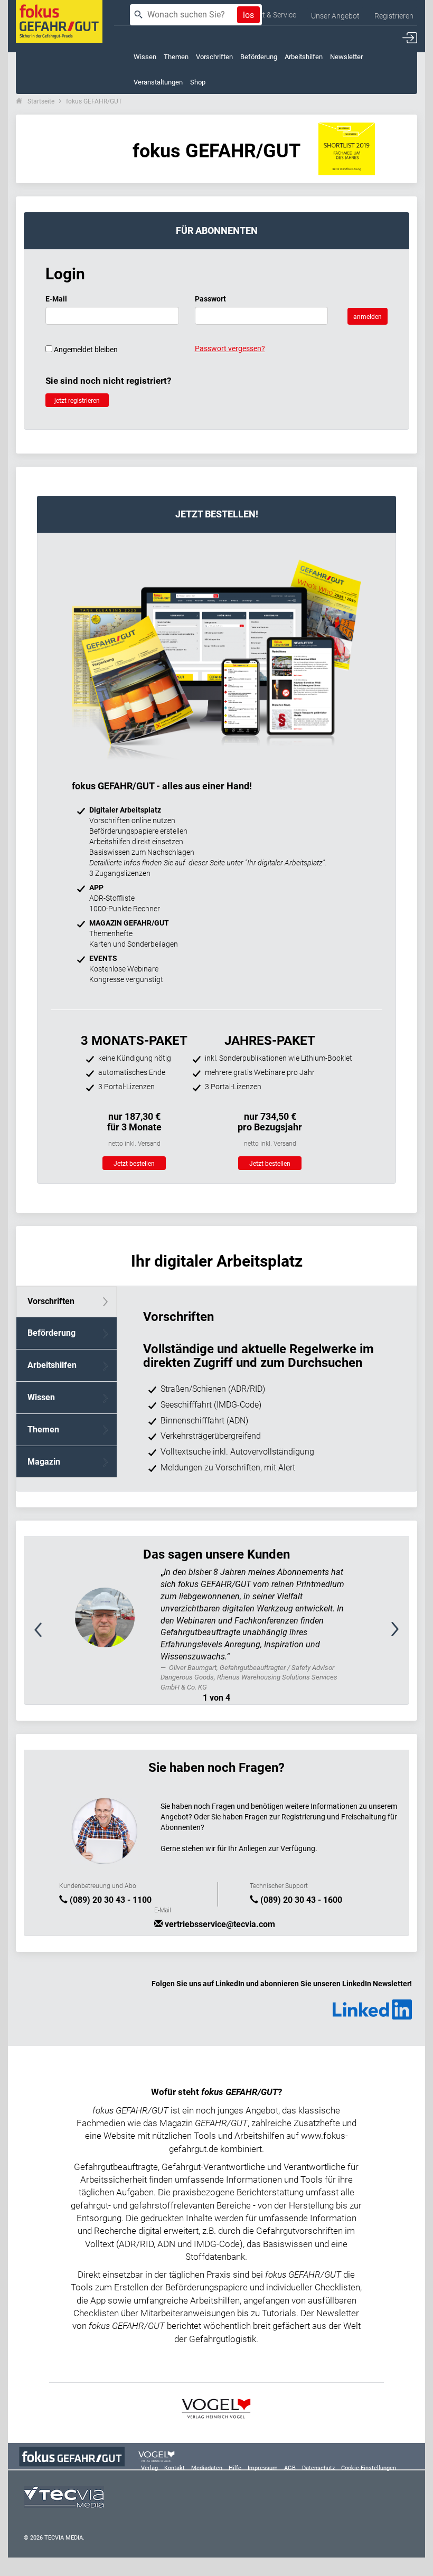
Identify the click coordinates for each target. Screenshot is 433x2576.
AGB (290, 2468)
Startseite (41, 101)
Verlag (149, 2468)
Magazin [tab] (44, 1462)
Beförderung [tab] (51, 1333)
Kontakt (175, 2468)
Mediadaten (207, 2468)
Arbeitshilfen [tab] (52, 1365)
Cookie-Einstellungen (369, 2468)
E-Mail (56, 299)
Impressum (263, 2468)
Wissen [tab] (41, 1397)
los (248, 15)
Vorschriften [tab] (51, 1301)
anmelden (368, 317)
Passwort (210, 299)
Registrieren (394, 16)
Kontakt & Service (267, 15)
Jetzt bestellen (134, 1164)
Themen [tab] (43, 1429)
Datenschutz (318, 2468)
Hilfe (235, 2468)
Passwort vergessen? (230, 348)
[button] (53, 1635)
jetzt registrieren (77, 401)
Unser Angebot (335, 16)
